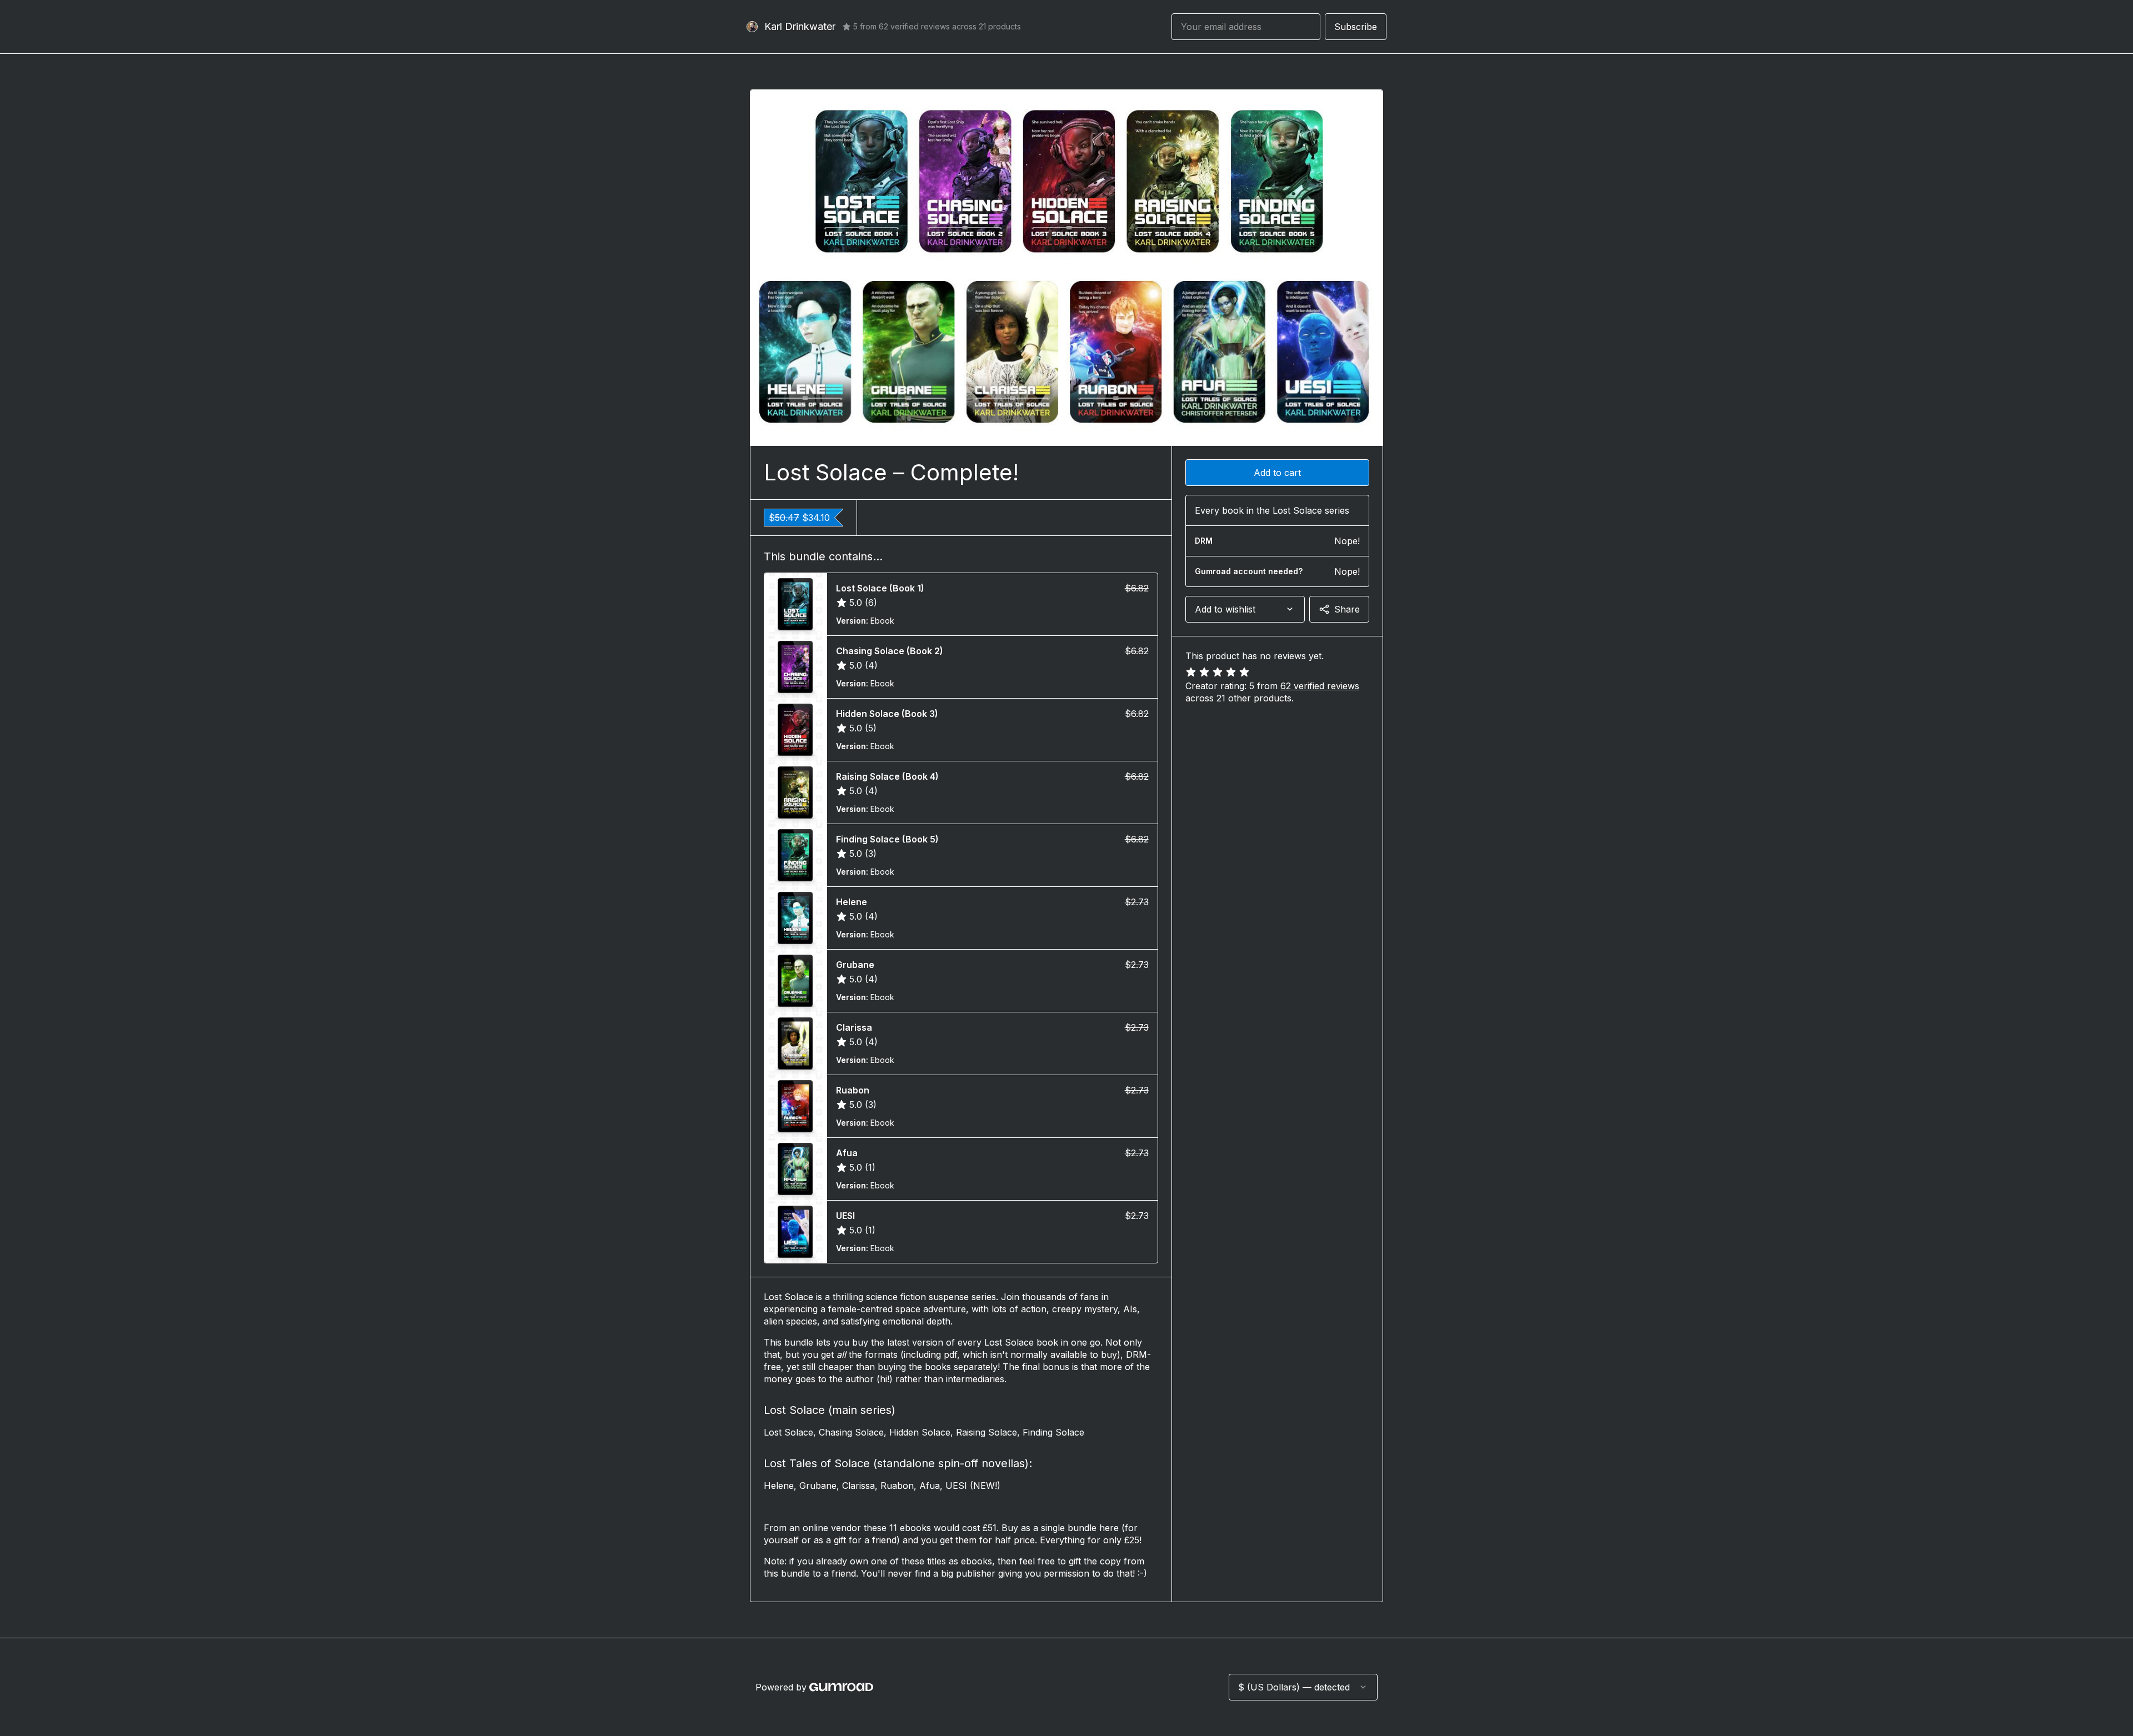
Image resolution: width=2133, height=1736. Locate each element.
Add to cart (1277, 473)
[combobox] (1245, 609)
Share (1347, 609)
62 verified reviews (1320, 686)
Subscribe (1356, 27)
